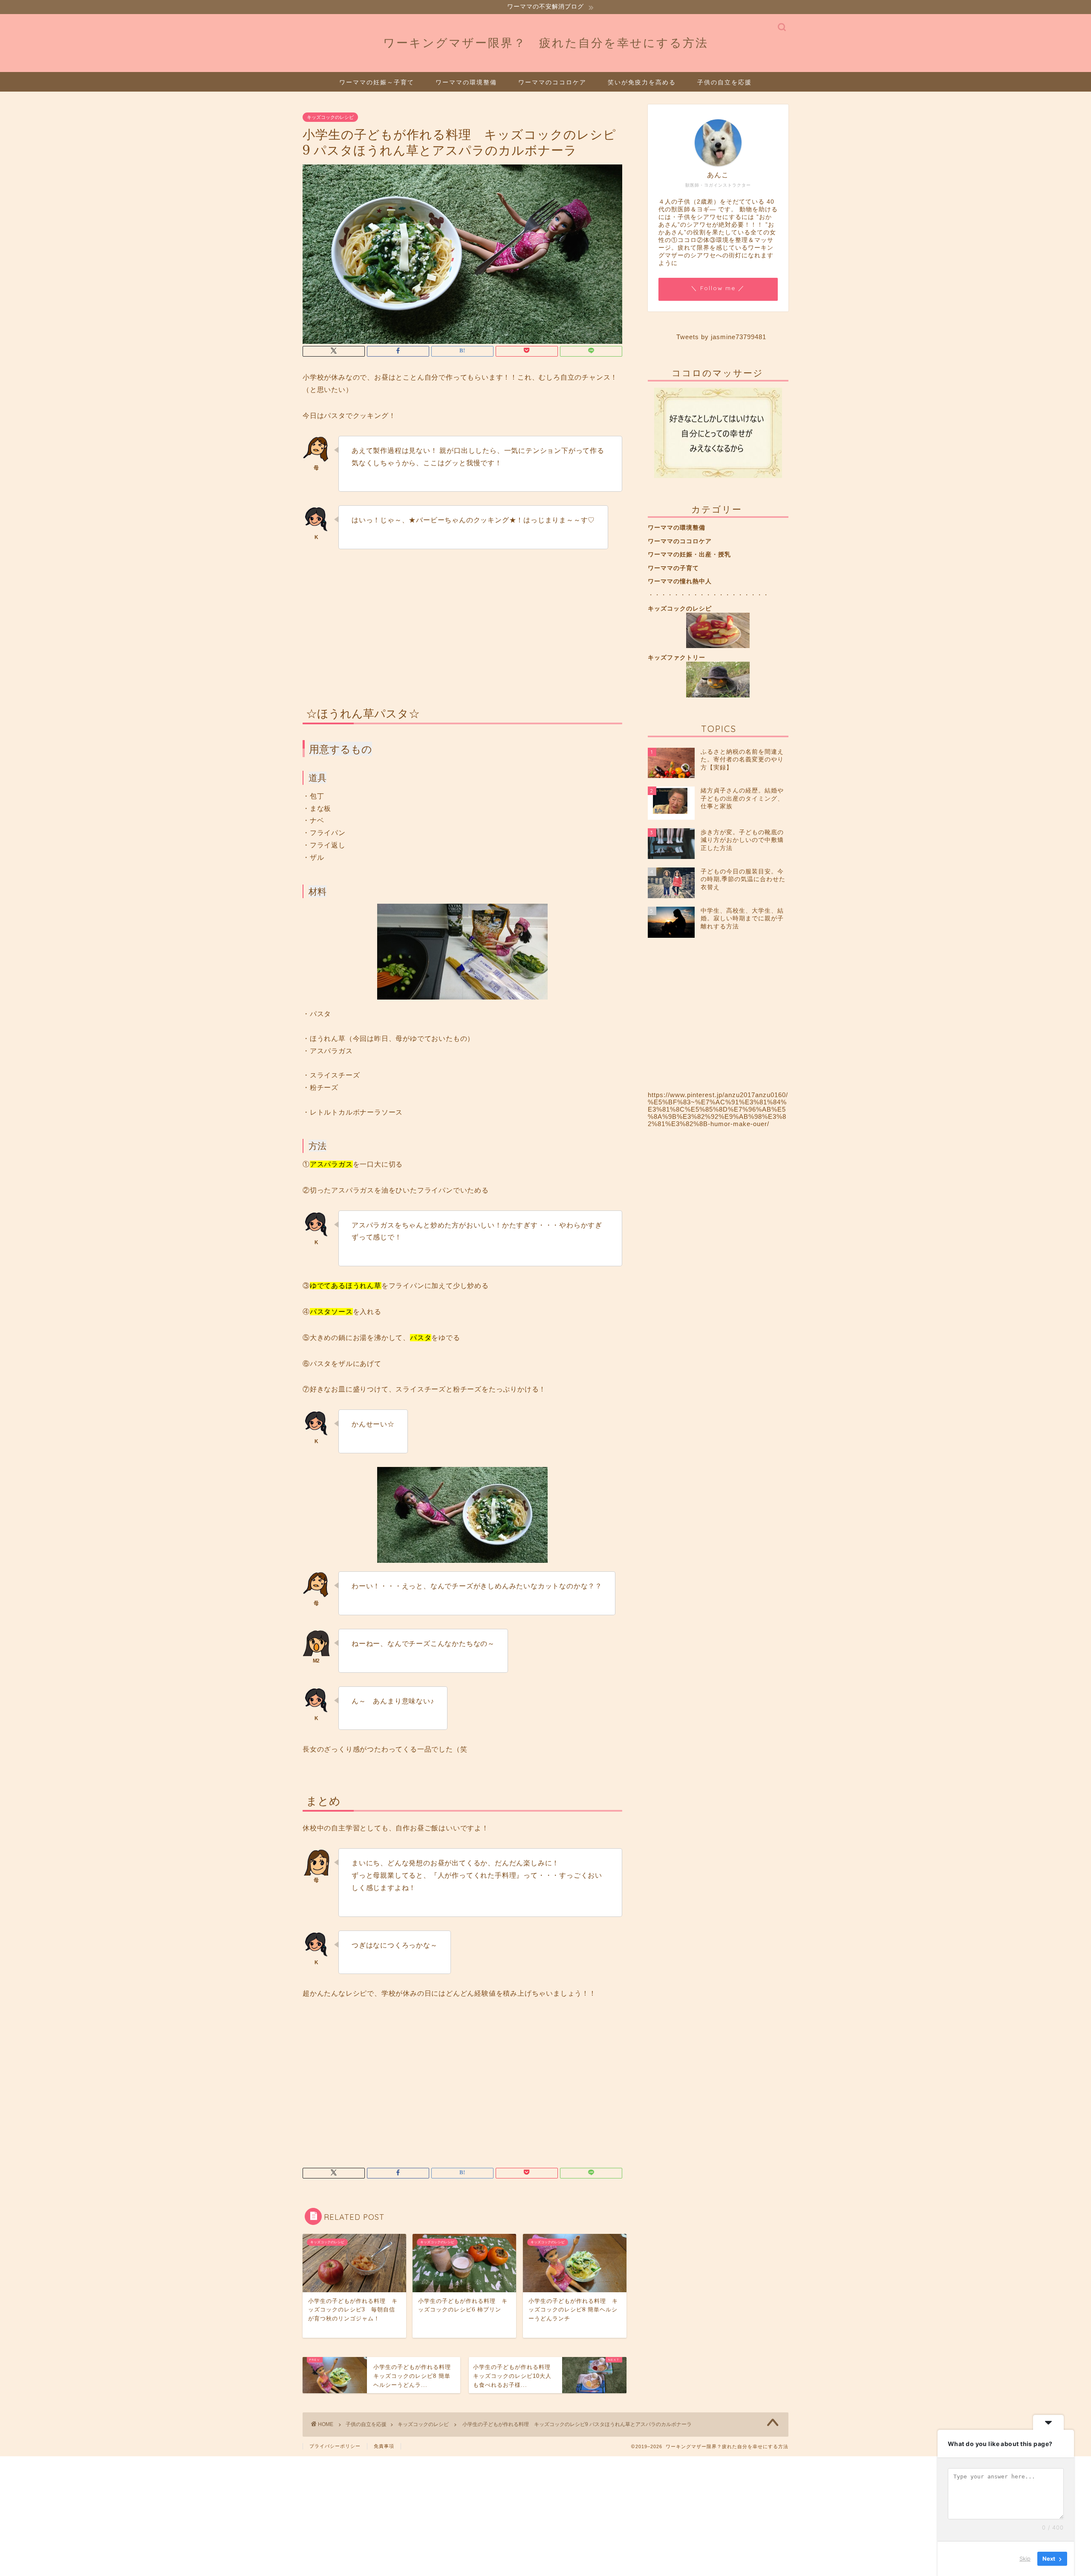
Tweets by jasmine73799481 (721, 337)
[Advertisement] (462, 622)
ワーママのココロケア (552, 82)
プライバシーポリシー (335, 2446)
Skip (1025, 2559)
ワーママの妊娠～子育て (377, 82)
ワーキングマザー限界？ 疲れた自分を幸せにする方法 (546, 43)
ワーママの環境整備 (466, 82)
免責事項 (384, 2446)
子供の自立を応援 (724, 82)
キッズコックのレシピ (330, 117)
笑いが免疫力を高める (642, 82)
